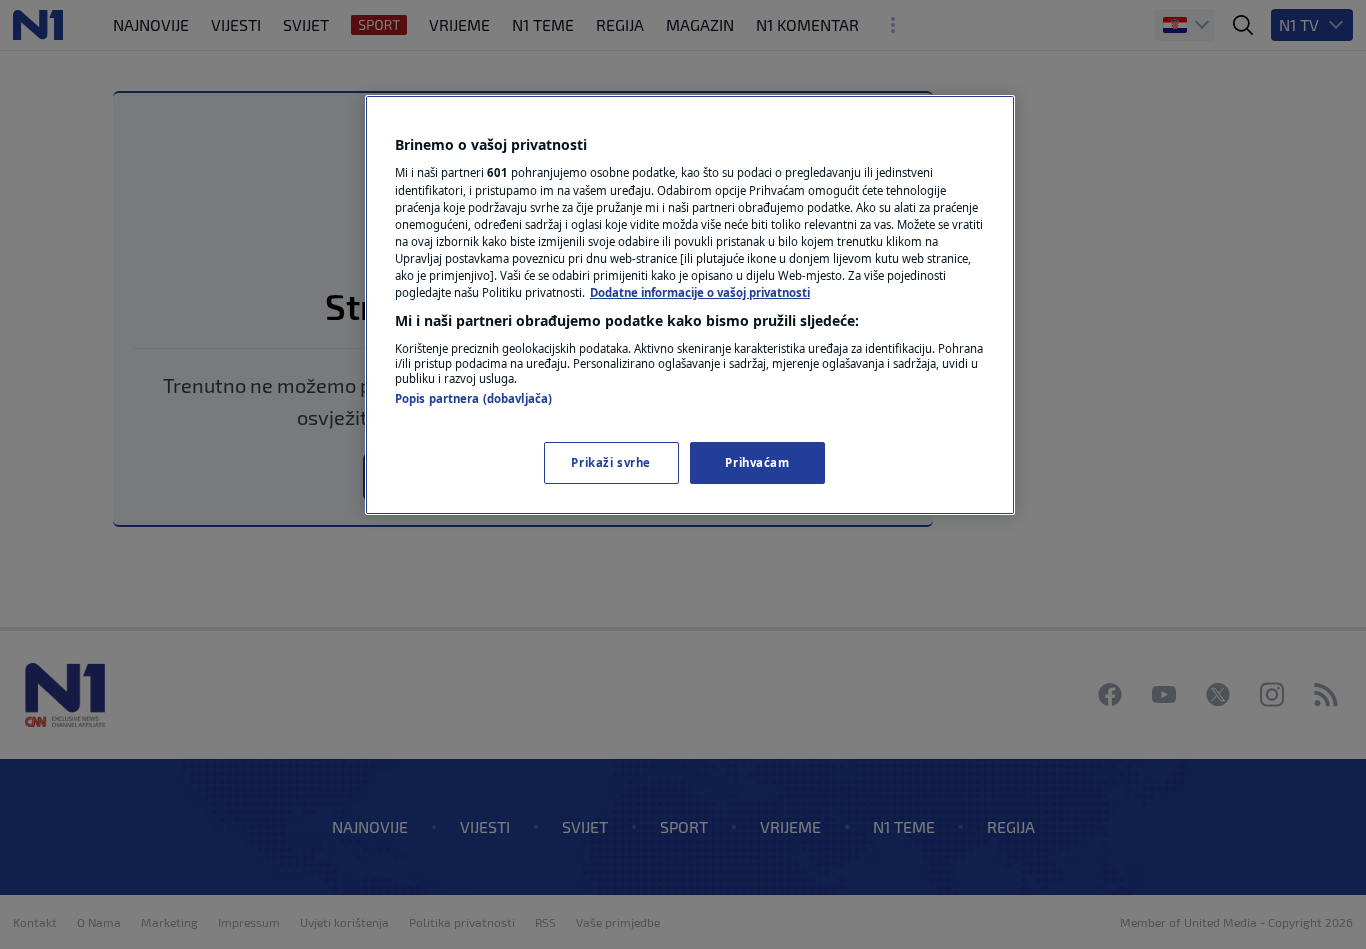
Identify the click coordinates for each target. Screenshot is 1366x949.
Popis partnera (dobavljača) (473, 398)
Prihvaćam (757, 462)
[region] (690, 305)
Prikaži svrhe (610, 462)
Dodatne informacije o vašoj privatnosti (700, 292)
